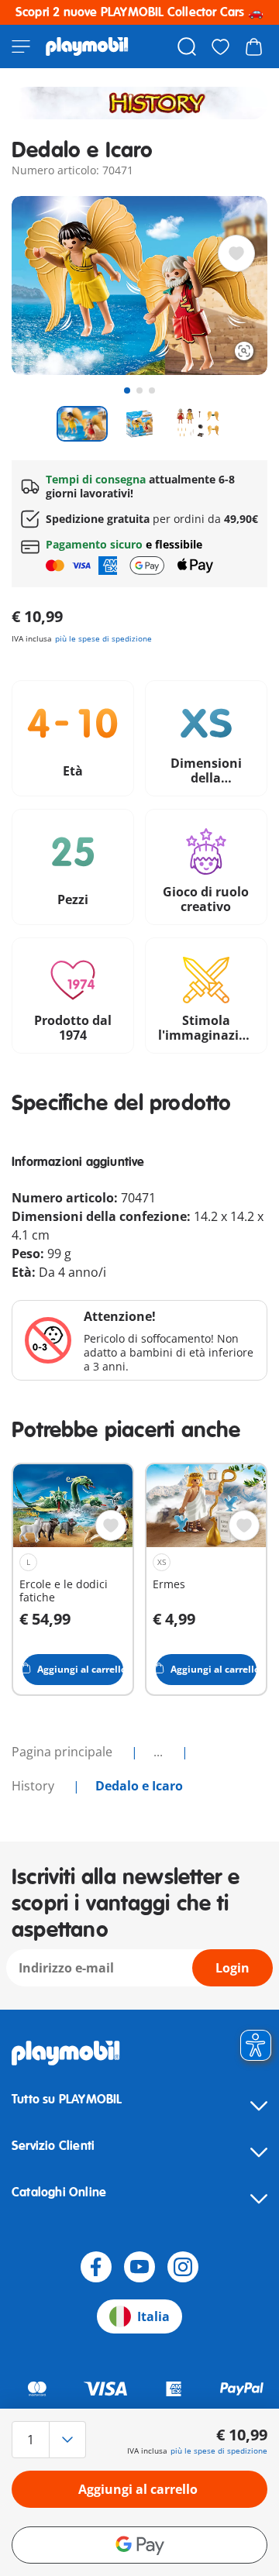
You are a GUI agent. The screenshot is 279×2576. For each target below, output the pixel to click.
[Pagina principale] (87, 46)
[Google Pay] (139, 2545)
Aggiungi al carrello (138, 2489)
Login (232, 1968)
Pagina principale (64, 1752)
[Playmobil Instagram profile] (183, 2267)
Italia (153, 2316)
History (34, 1786)
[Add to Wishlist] (236, 253)
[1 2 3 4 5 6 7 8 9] (50, 2440)
